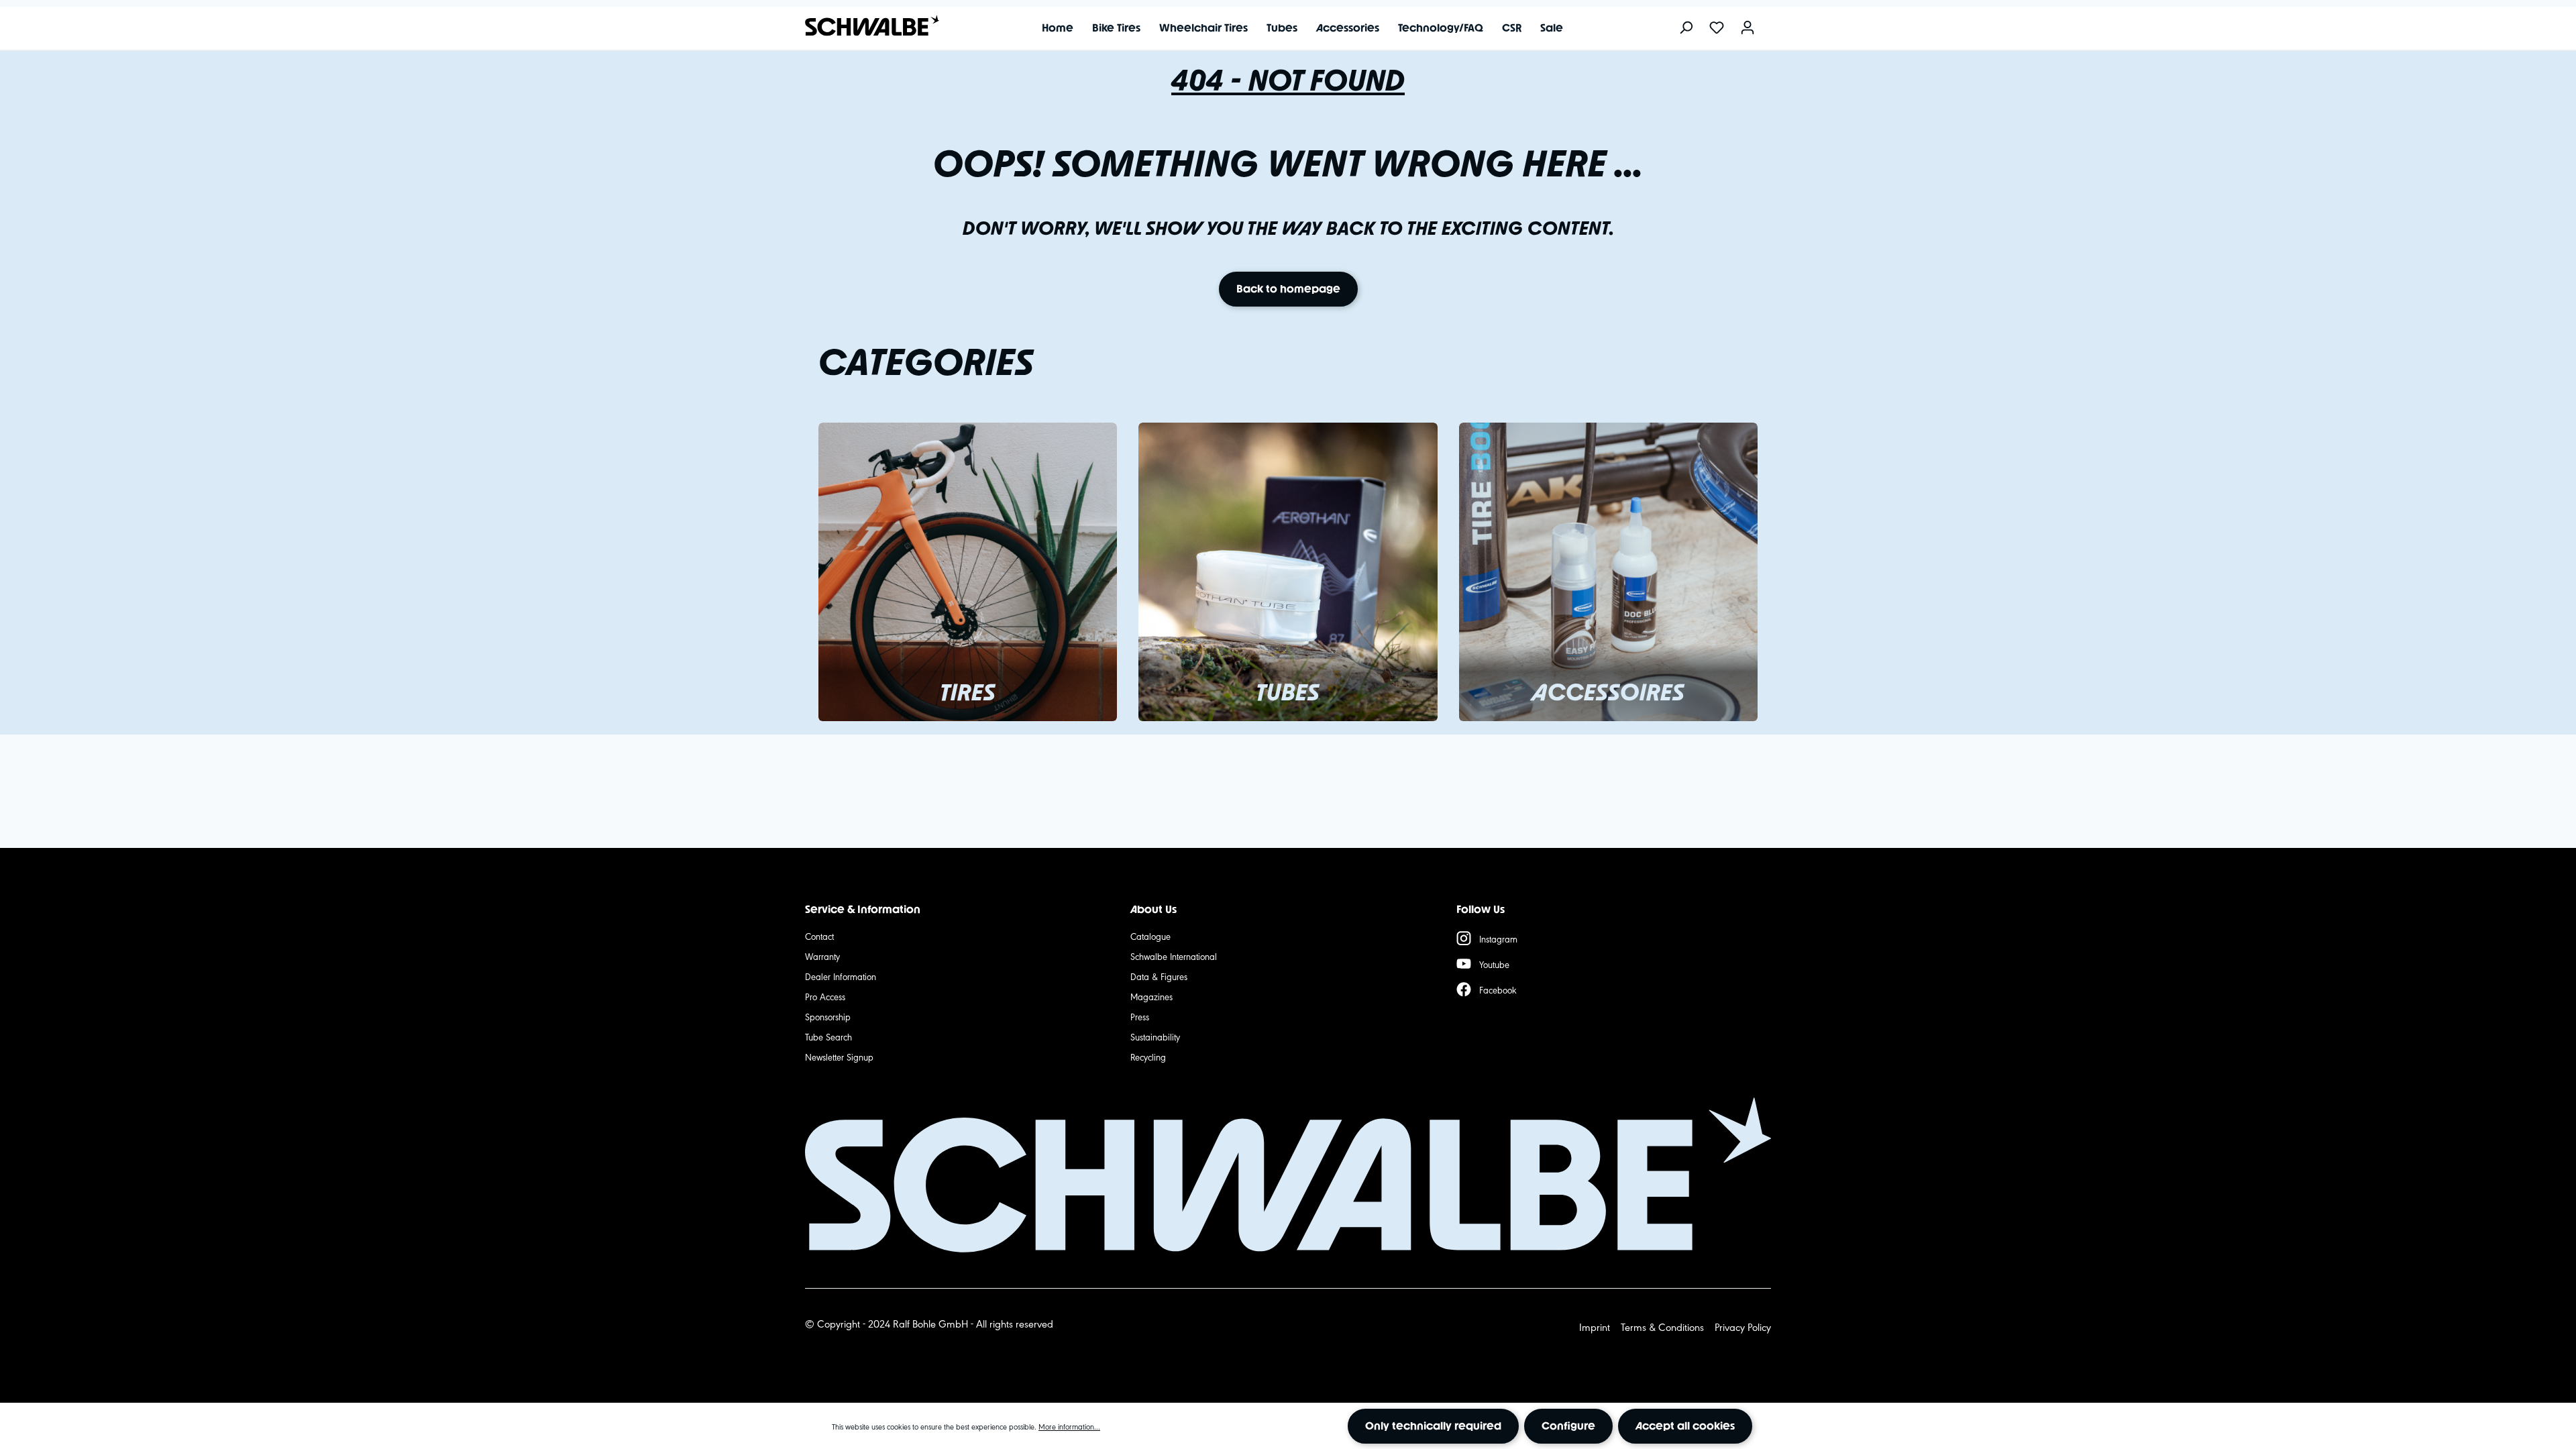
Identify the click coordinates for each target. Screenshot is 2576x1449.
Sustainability (1155, 1036)
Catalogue (1150, 936)
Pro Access (825, 996)
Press (1140, 1016)
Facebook (1498, 989)
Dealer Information (841, 976)
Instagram (1498, 938)
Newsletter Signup (839, 1057)
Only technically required (1433, 1426)
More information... (1069, 1426)
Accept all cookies (1685, 1426)
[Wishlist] (1717, 29)
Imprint (1595, 1327)
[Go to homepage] (865, 26)
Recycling (1148, 1057)
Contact (819, 936)
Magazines (1151, 996)
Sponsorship (828, 1016)
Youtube (1494, 964)
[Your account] (1748, 29)
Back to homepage (1288, 289)
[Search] (1686, 29)
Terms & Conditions (1662, 1327)
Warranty (822, 956)
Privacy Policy (1743, 1327)
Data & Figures (1159, 976)
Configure (1568, 1426)
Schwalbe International (1174, 956)
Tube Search (828, 1036)
